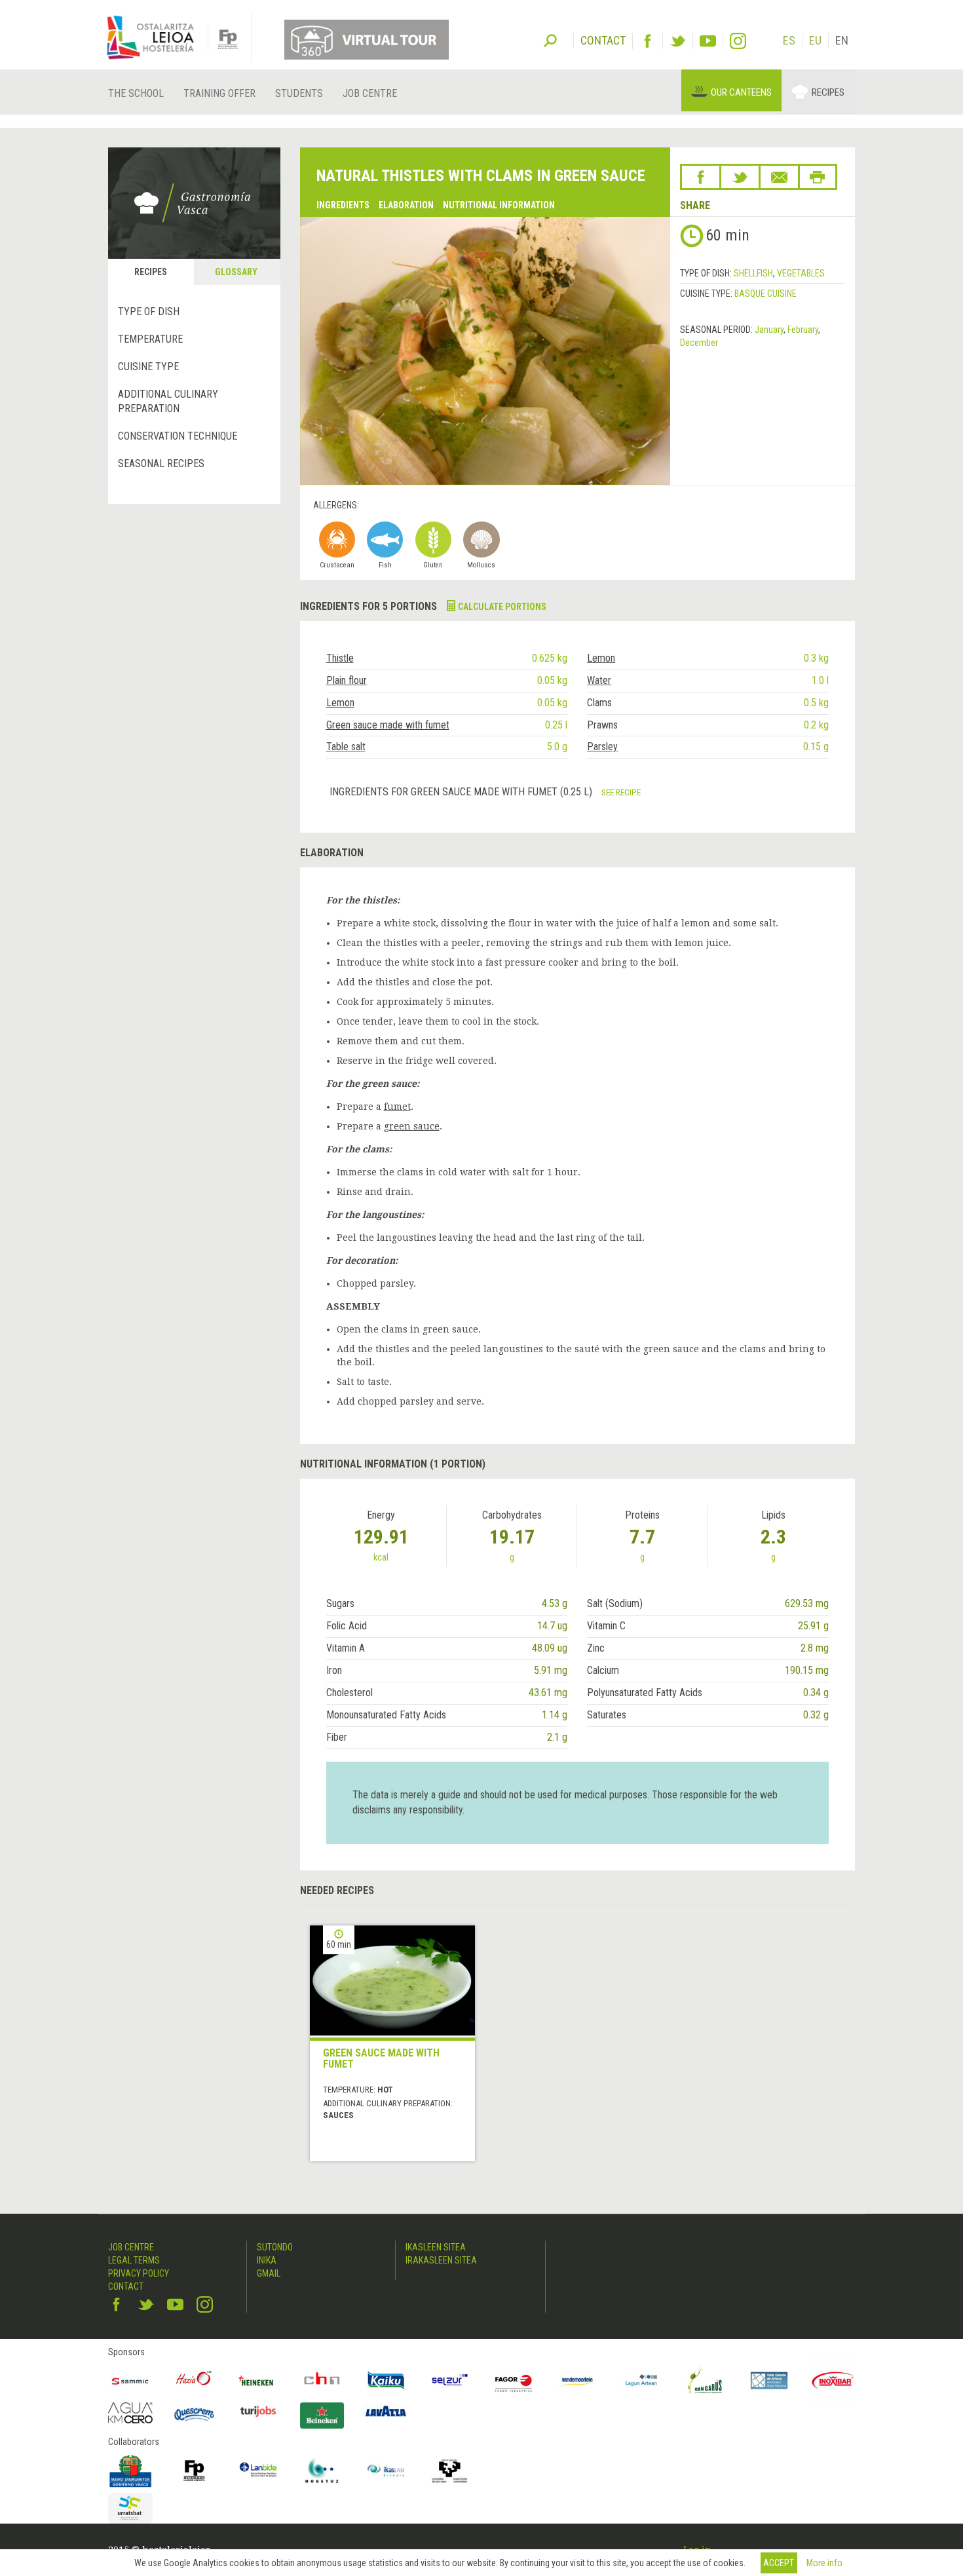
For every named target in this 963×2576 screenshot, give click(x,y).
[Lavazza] (386, 2409)
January (769, 330)
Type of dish (149, 312)
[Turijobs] (258, 2411)
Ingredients (343, 205)
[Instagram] (738, 41)
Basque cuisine (765, 294)
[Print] (818, 177)
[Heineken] (258, 2381)
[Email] (779, 177)
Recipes (828, 92)
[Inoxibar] (833, 2381)
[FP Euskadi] (195, 2471)
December (699, 343)
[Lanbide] (258, 2471)
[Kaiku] (386, 2381)
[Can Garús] (706, 2381)
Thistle (340, 658)
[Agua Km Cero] (130, 2413)
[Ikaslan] (386, 2471)
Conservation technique (178, 436)
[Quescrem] (195, 2414)
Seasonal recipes (161, 464)
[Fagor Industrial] (514, 2381)
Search (550, 39)
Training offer (219, 93)
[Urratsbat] (130, 2508)
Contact (126, 2286)
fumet (397, 1107)
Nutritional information (499, 205)
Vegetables (801, 273)
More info (824, 2563)
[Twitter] (678, 41)
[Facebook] (648, 41)
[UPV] (450, 2471)
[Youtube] (708, 41)
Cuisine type (148, 367)
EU (815, 40)
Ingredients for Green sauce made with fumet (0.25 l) (462, 792)
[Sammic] (130, 2381)
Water (599, 680)
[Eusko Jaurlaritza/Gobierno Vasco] (130, 2471)
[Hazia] (195, 2381)
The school (136, 93)
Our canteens (741, 92)
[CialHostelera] (322, 2381)
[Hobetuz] (322, 2471)
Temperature (150, 339)
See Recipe (621, 792)
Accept (779, 2563)
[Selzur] (450, 2381)
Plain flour (347, 680)
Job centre (370, 93)
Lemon (601, 658)
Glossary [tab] (236, 272)
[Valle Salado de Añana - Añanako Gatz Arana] (769, 2381)
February (803, 330)
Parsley (602, 747)
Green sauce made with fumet (388, 725)
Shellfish (753, 273)
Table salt (346, 747)
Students (299, 93)
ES (789, 40)
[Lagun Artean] (641, 2381)
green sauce (412, 1126)
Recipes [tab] (151, 272)
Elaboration (406, 205)
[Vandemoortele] (578, 2381)
